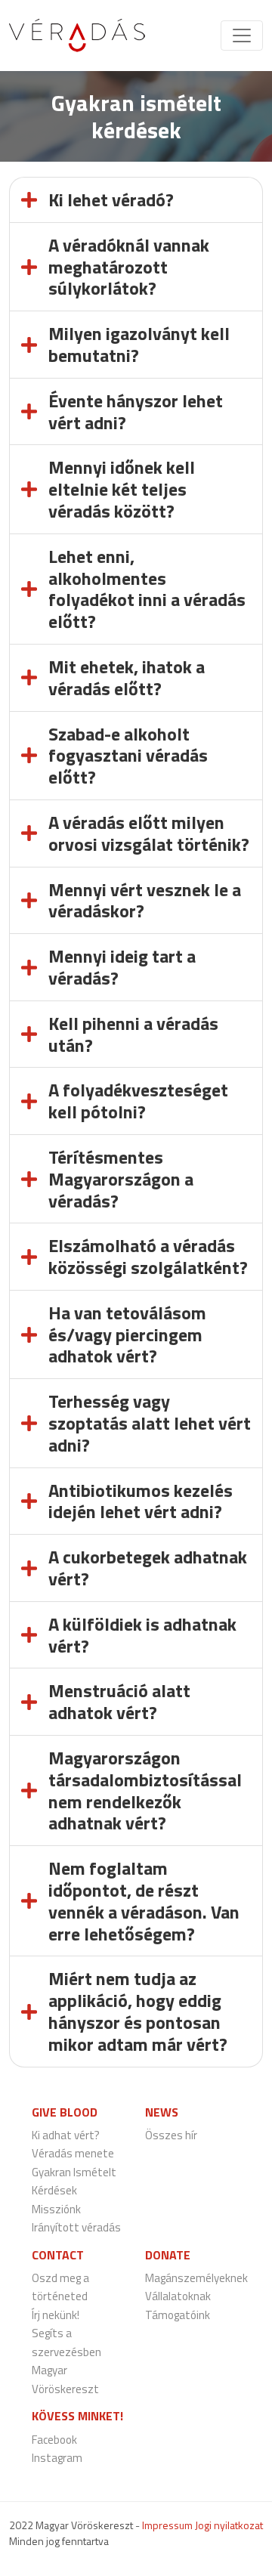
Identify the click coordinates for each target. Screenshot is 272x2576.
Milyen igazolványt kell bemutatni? (139, 344)
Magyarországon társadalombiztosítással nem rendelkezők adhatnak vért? (145, 1790)
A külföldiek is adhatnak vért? (142, 1635)
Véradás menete (73, 2153)
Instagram (57, 2458)
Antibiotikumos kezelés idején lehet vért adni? (141, 1501)
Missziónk (56, 2209)
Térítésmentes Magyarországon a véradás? (121, 1179)
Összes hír (171, 2135)
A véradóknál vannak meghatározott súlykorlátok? (129, 267)
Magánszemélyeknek (196, 2278)
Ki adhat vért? (66, 2135)
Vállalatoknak (178, 2296)
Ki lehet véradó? (111, 199)
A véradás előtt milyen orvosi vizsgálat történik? (149, 833)
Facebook (54, 2440)
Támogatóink (178, 2315)
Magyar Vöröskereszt (65, 2380)
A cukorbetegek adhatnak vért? (148, 1568)
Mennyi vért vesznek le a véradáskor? (145, 900)
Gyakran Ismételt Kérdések (74, 2182)
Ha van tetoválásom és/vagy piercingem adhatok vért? (127, 1334)
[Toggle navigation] (242, 36)
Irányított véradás (76, 2227)
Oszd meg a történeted (60, 2287)
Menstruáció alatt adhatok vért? (119, 1701)
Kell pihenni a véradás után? (133, 1034)
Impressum (167, 2525)
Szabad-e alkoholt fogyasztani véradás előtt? (128, 756)
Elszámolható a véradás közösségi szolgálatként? (148, 1256)
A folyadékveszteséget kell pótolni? (138, 1101)
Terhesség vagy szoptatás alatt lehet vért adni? (150, 1423)
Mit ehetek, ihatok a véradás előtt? (127, 677)
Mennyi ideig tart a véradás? (122, 967)
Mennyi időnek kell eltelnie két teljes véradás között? (122, 489)
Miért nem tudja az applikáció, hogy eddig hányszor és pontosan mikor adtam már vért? (138, 2011)
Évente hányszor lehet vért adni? (136, 411)
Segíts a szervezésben (66, 2343)
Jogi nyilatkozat (229, 2525)
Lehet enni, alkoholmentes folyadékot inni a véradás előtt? (147, 589)
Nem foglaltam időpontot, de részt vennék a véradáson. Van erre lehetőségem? (144, 1900)
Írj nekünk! (56, 2315)
